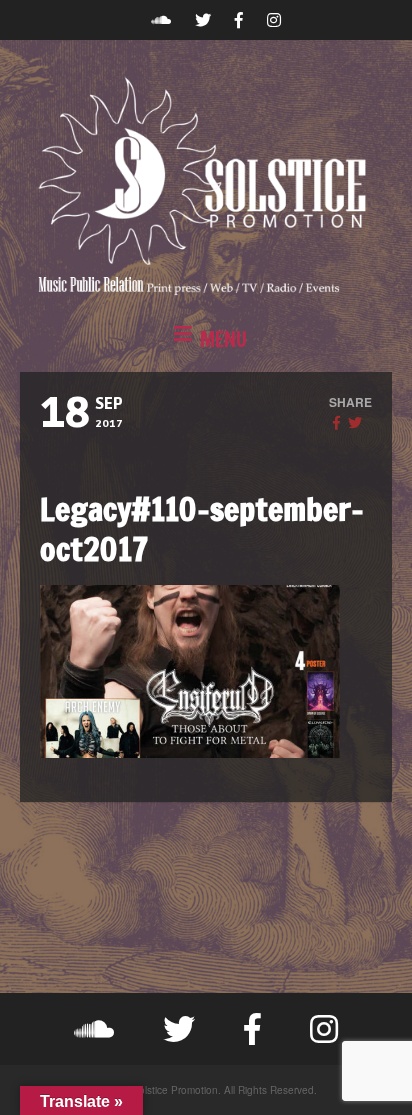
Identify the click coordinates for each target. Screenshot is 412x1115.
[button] (206, 340)
